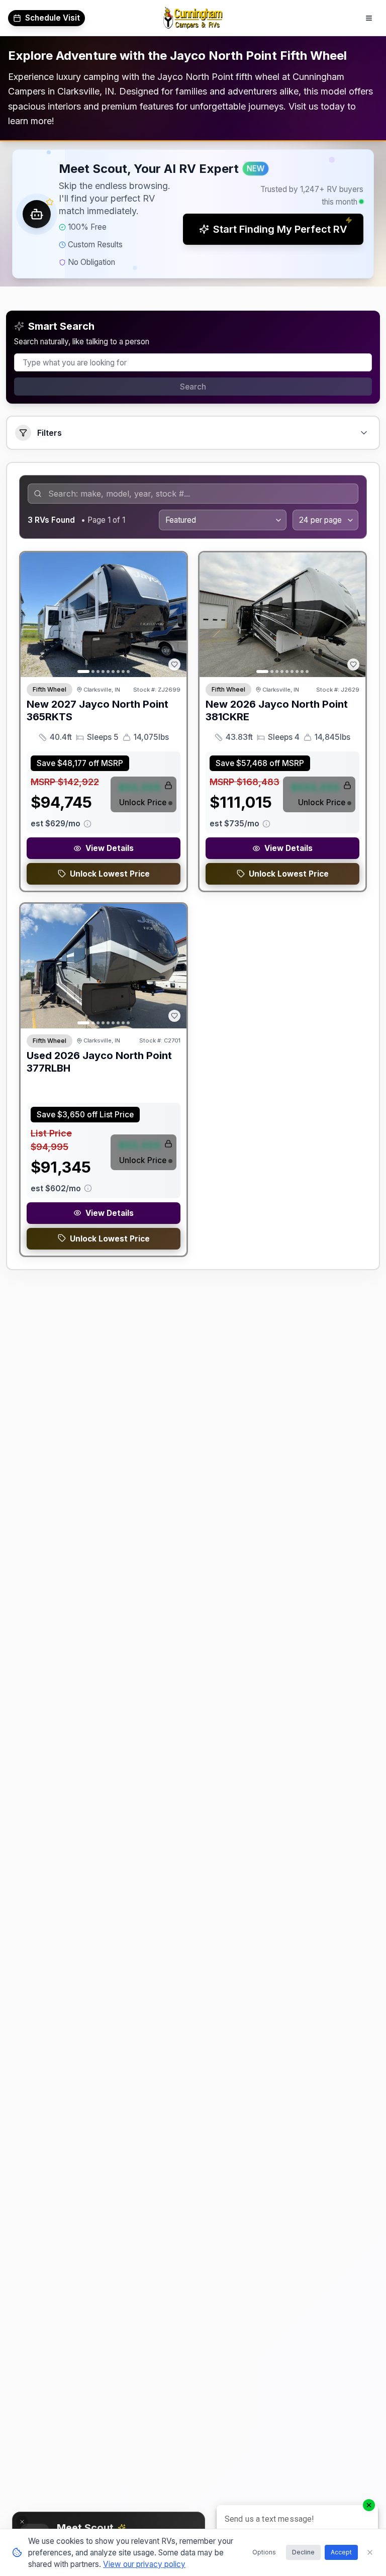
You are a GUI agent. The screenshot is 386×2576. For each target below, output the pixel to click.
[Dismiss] (22, 2522)
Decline (303, 2552)
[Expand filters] (364, 433)
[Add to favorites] (174, 664)
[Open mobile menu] (369, 18)
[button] (193, 214)
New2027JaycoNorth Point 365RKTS (98, 710)
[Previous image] (34, 615)
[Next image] (173, 615)
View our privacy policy (144, 2564)
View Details (110, 848)
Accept (341, 2552)
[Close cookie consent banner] (370, 2552)
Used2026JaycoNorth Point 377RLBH (99, 1062)
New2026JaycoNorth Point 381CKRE (277, 710)
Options (264, 2552)
